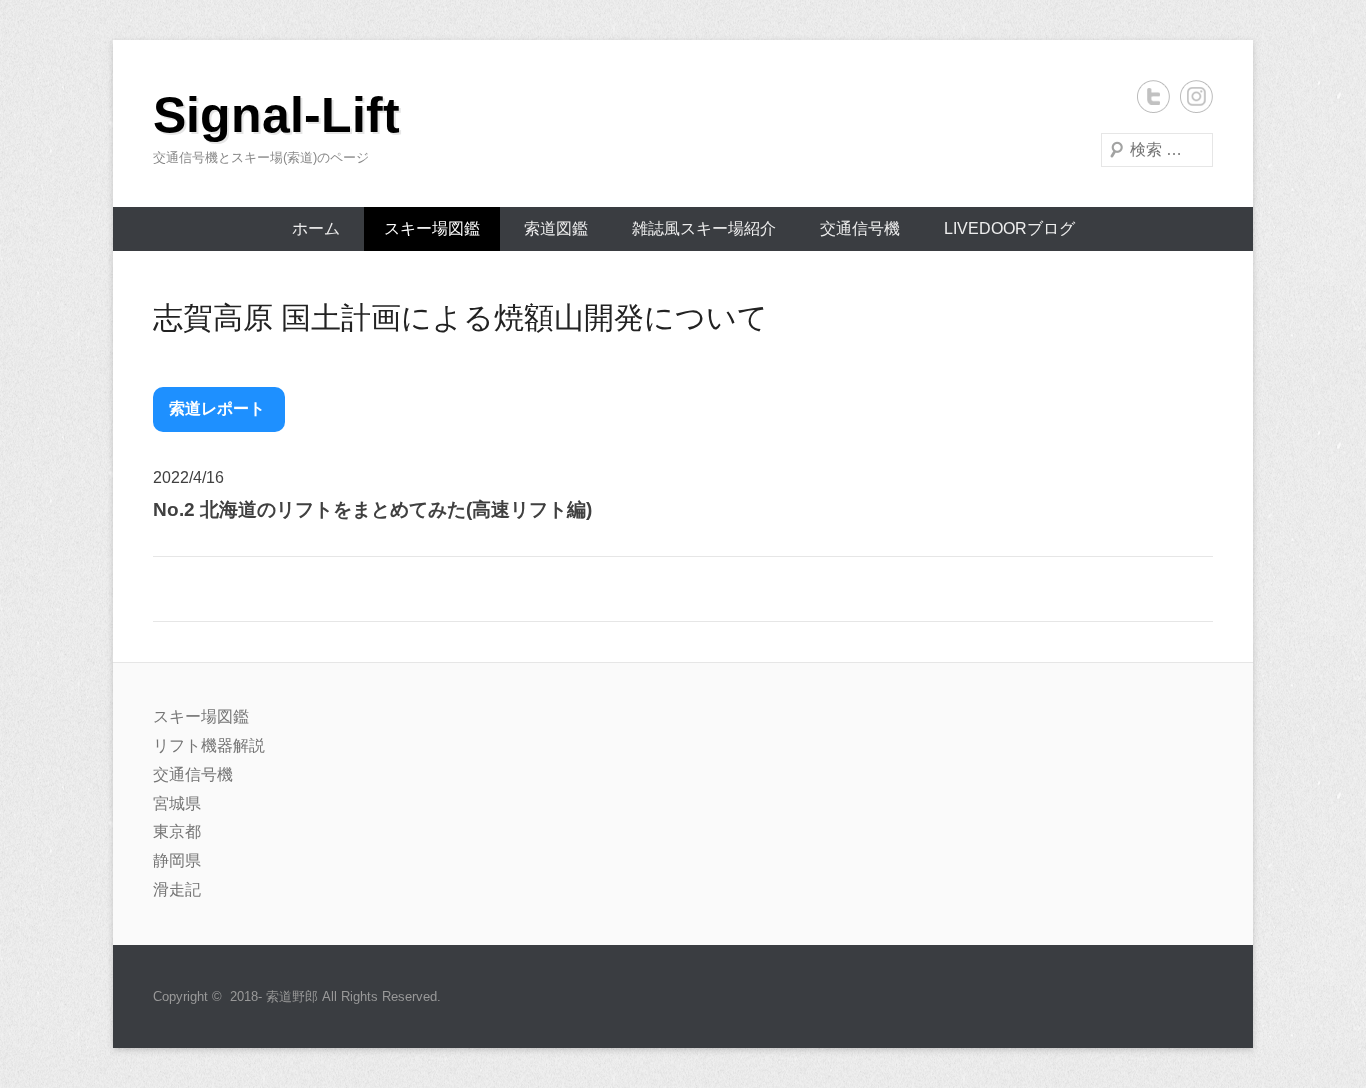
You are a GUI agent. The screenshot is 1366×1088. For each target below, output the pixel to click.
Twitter (1153, 96)
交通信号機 (860, 228)
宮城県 (177, 803)
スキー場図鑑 (432, 228)
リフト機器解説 (209, 745)
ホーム (316, 228)
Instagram (1196, 96)
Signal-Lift (276, 115)
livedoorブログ (1009, 228)
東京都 (177, 831)
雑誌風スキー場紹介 (704, 228)
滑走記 (177, 889)
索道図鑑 (556, 228)
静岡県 (177, 860)
